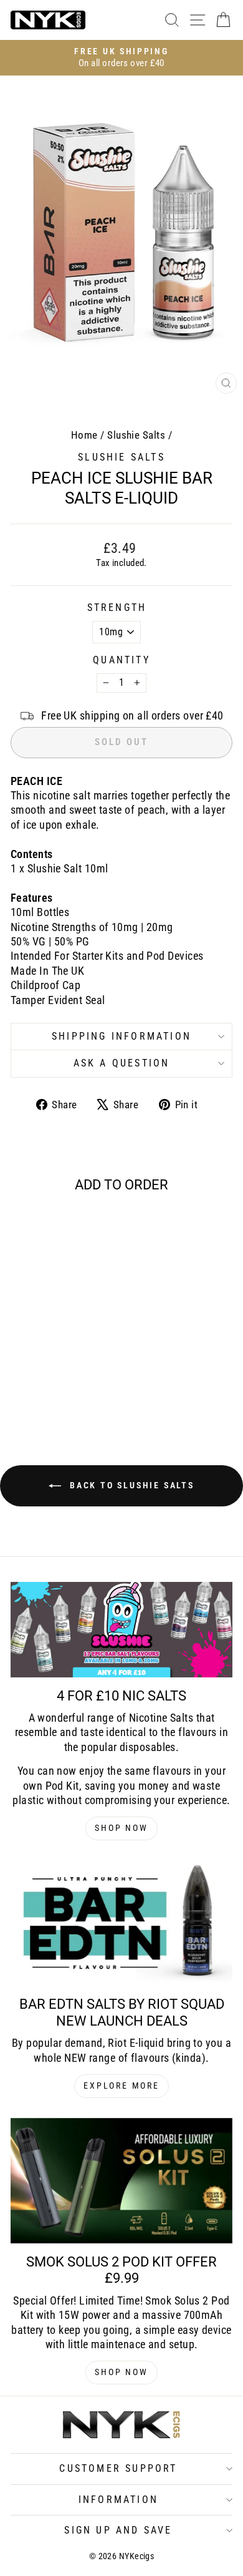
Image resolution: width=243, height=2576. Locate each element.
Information (118, 2500)
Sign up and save (118, 2530)
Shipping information (121, 1036)
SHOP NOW (121, 1828)
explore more (121, 2086)
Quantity (121, 660)
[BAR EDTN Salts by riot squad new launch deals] (121, 1923)
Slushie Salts (136, 435)
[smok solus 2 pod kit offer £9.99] (121, 2181)
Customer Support (118, 2468)
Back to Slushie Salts (130, 1485)
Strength (117, 607)
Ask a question (122, 1063)
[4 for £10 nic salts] (121, 1629)
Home (84, 435)
